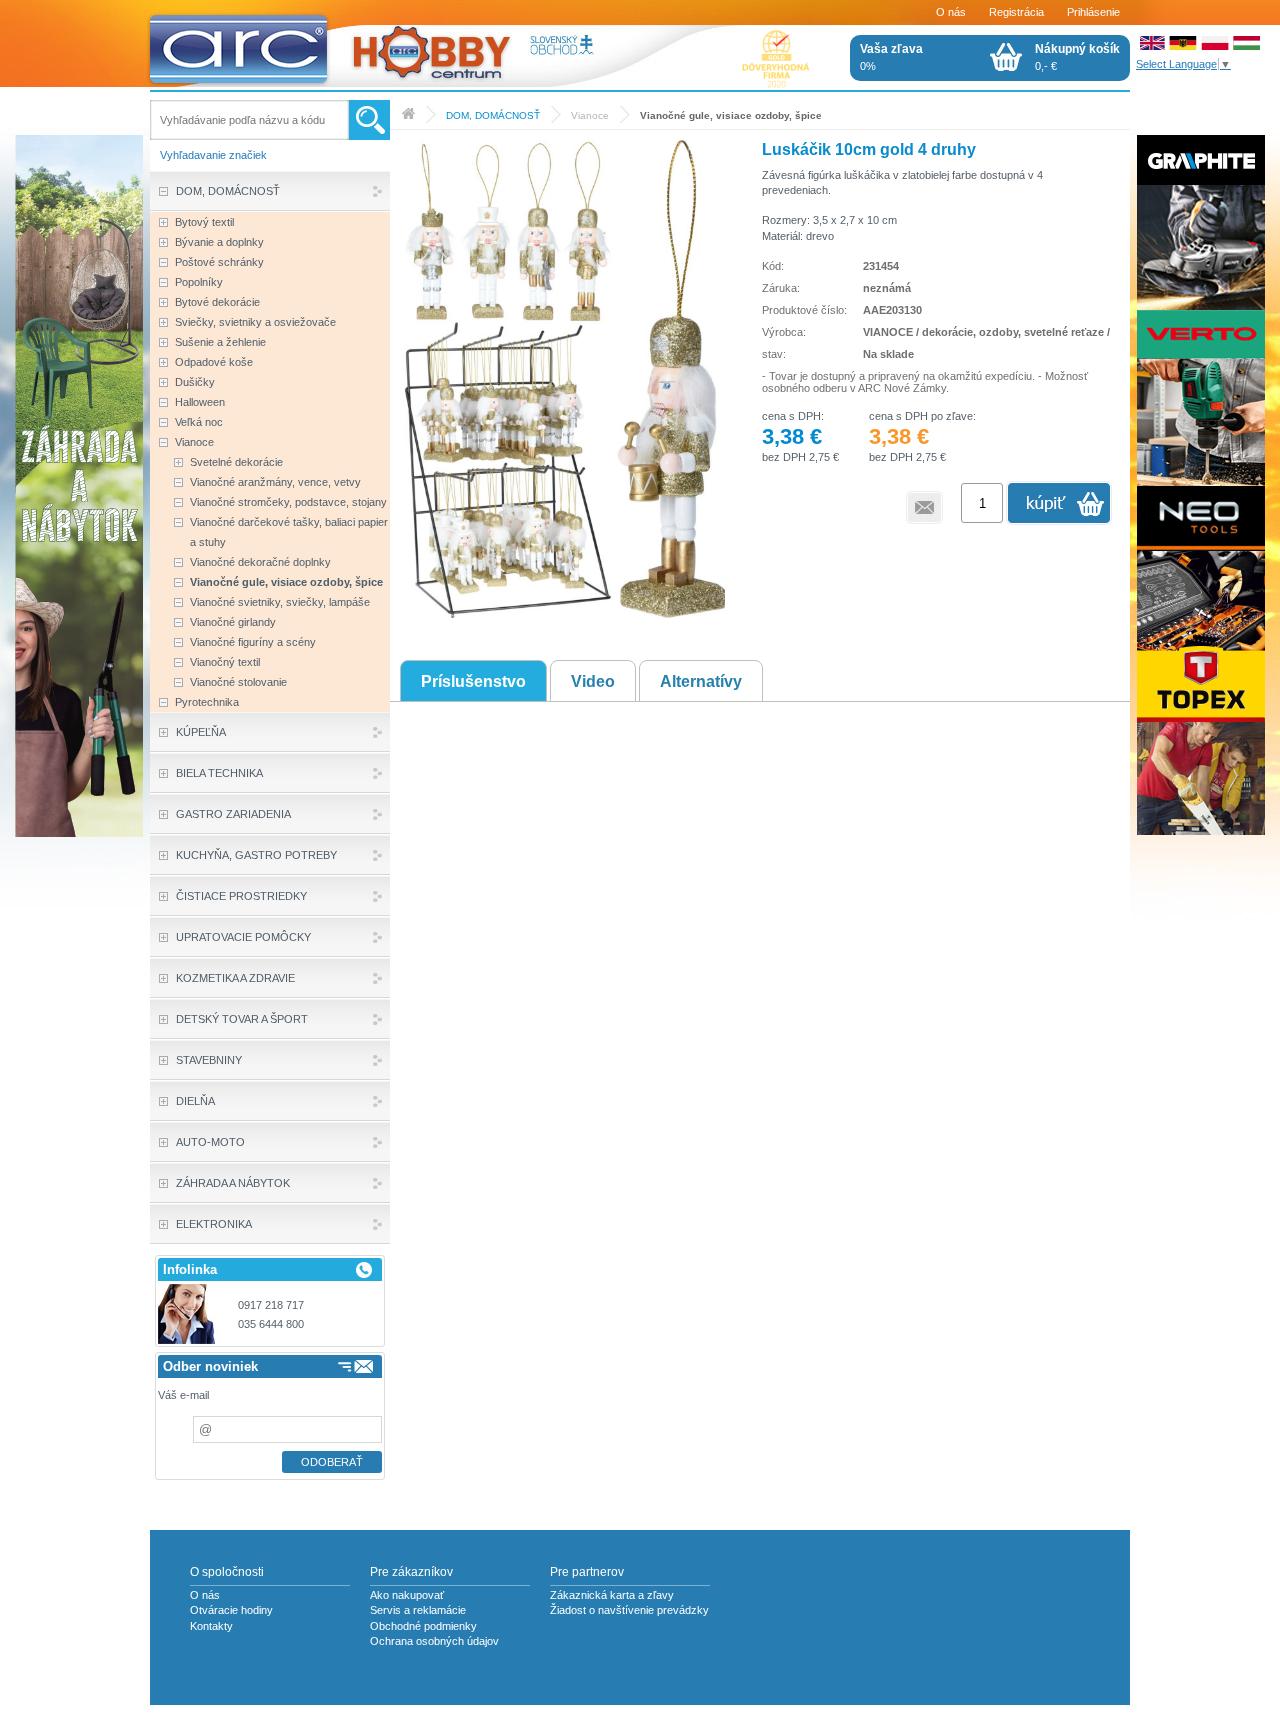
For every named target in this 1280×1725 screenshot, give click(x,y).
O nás (951, 12)
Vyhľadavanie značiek (213, 155)
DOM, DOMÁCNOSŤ (493, 115)
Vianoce (590, 115)
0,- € (1077, 57)
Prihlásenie (1093, 12)
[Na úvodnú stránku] (378, 45)
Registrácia (1016, 12)
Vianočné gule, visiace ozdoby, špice (731, 115)
